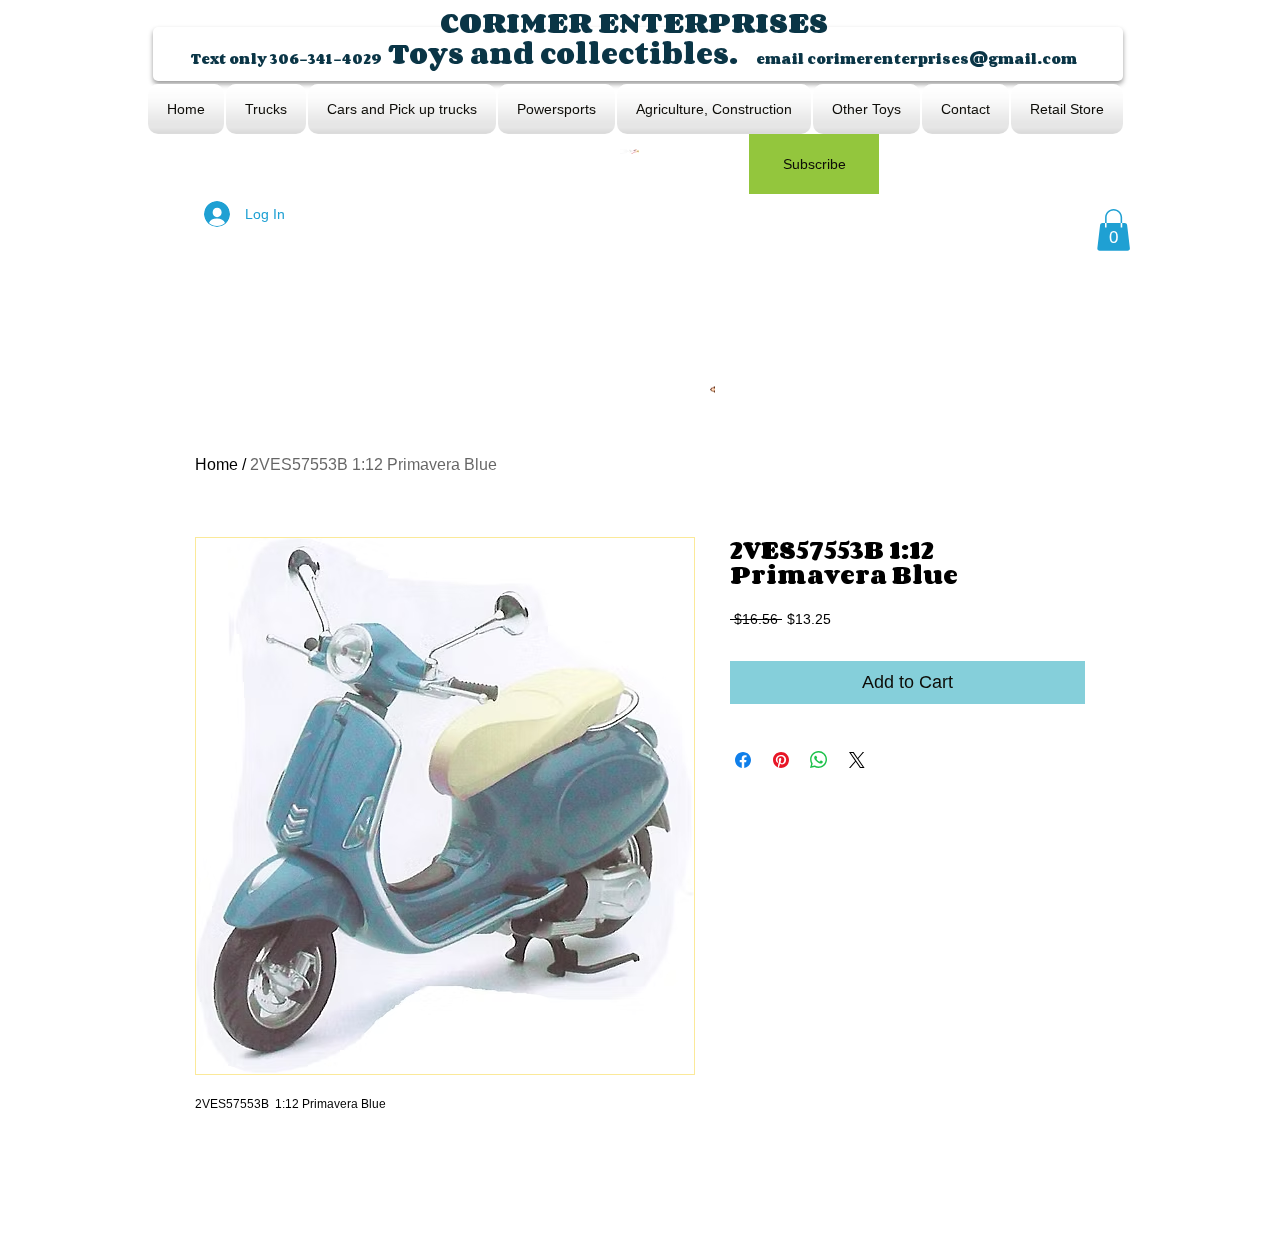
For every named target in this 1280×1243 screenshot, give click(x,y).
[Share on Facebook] (743, 760)
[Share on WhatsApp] (819, 760)
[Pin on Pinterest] (781, 760)
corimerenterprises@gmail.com (942, 58)
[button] (1113, 230)
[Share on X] (857, 760)
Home (216, 464)
